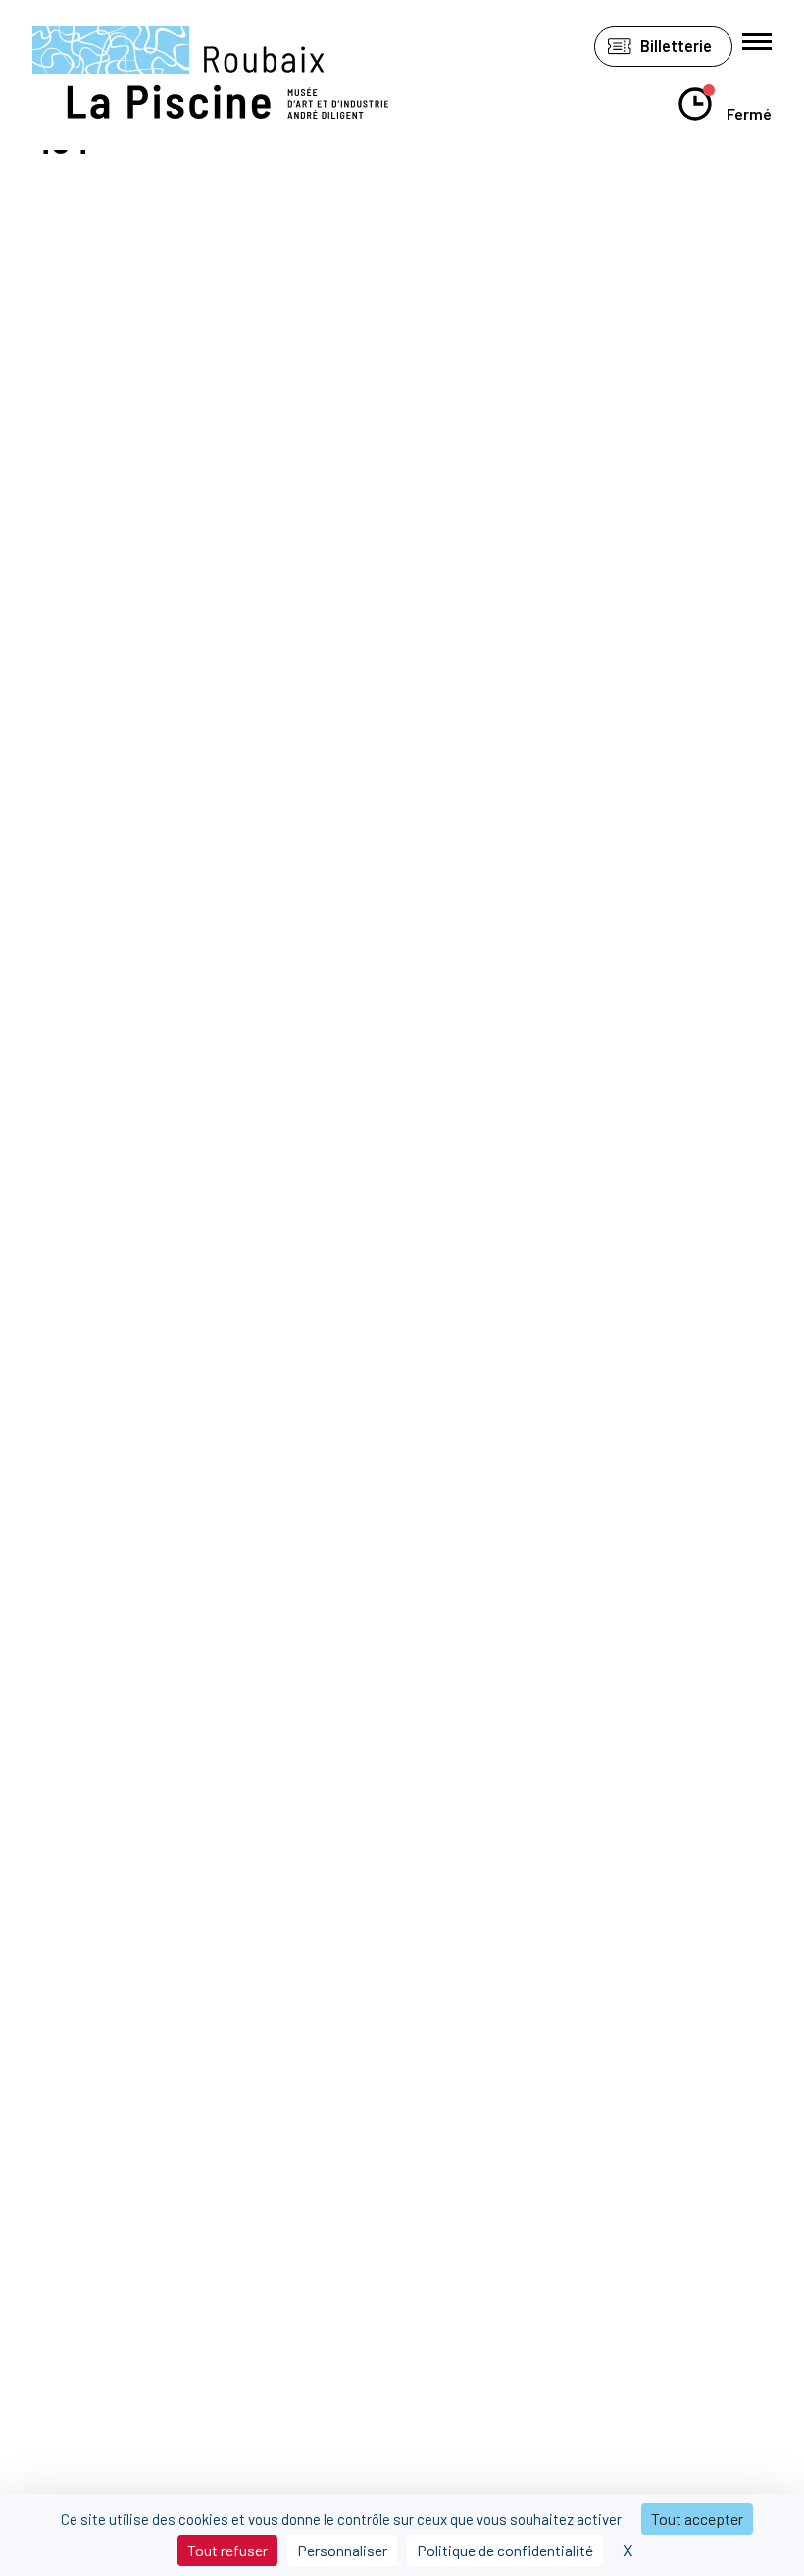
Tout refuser (227, 2550)
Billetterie (676, 46)
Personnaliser (342, 2550)
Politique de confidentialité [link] (505, 2550)
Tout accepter (697, 2519)
